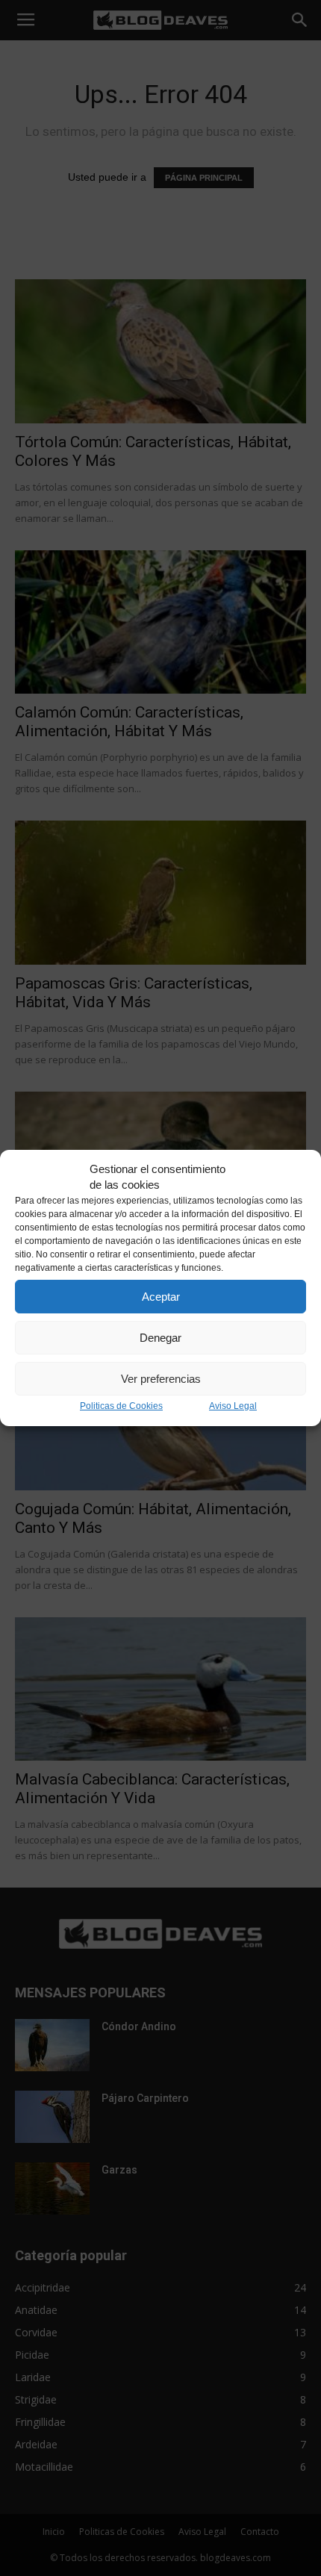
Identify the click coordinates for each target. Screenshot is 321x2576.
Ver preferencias (161, 1379)
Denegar (160, 1338)
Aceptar (161, 1297)
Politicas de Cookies (121, 1406)
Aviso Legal (233, 1406)
